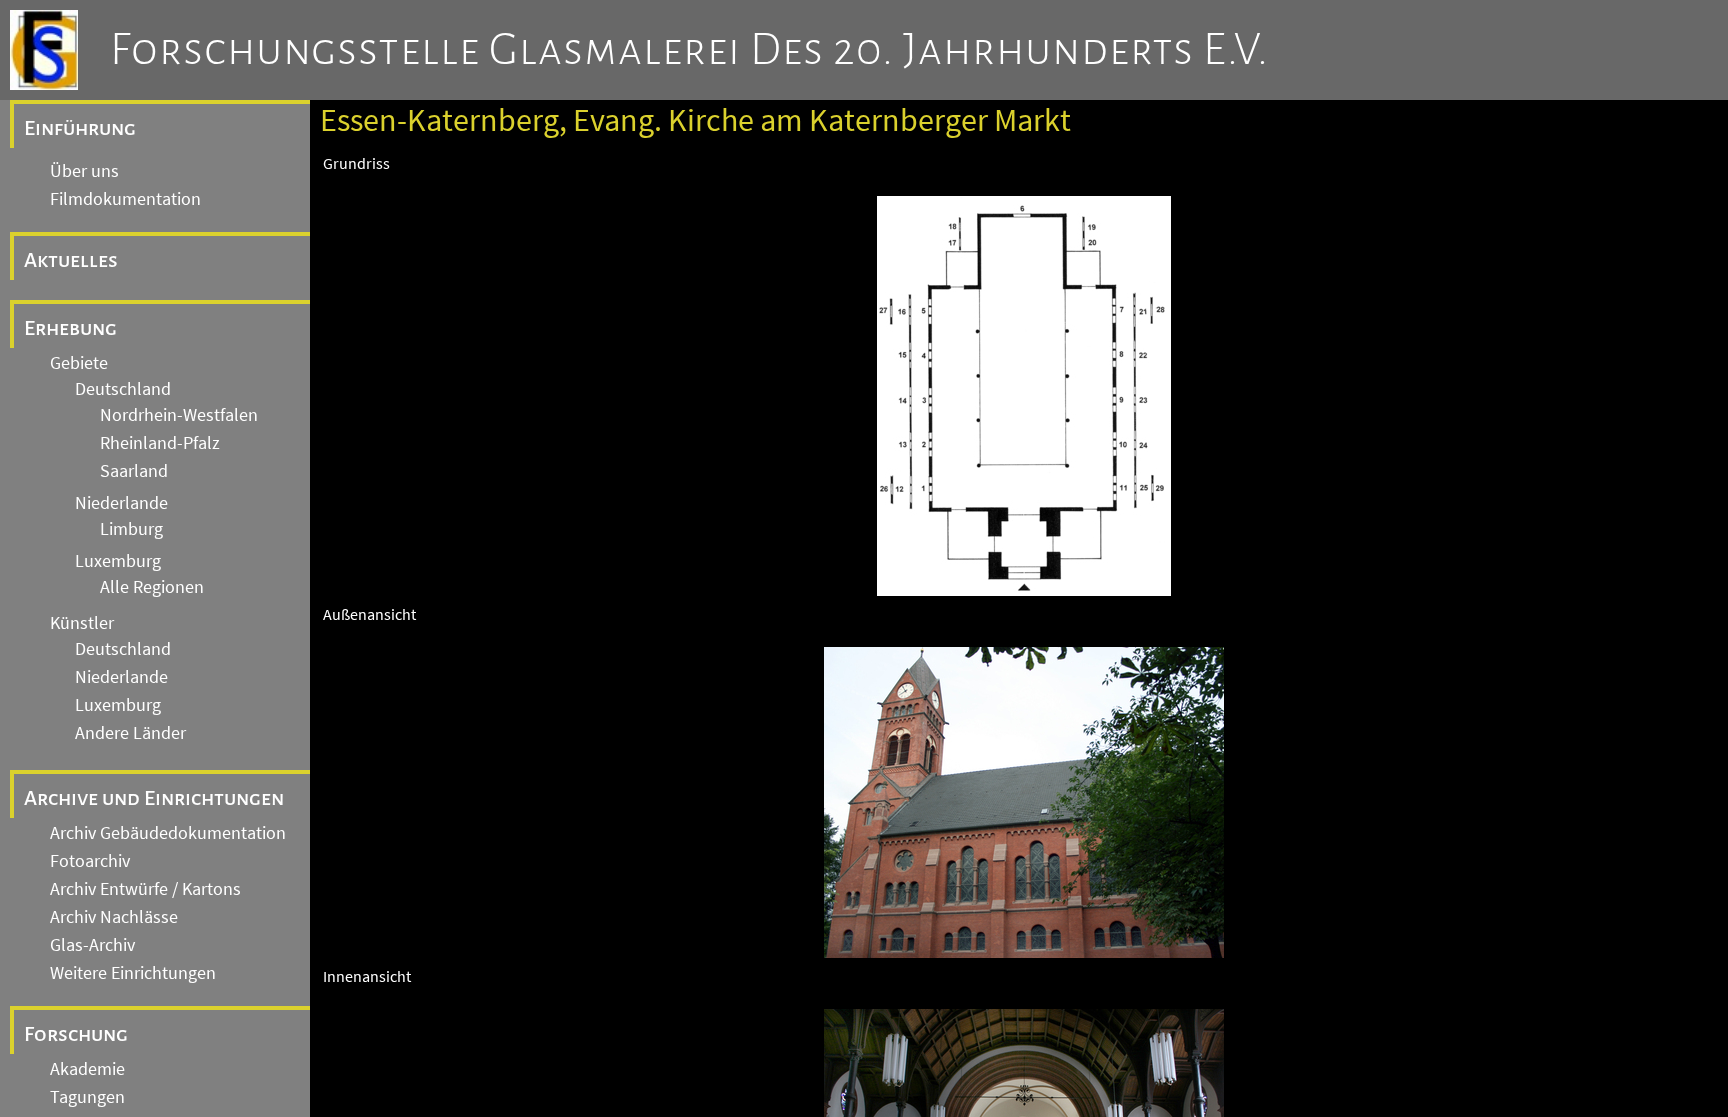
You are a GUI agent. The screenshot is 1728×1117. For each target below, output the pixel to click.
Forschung (76, 1034)
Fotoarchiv (90, 861)
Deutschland (123, 389)
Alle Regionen (152, 587)
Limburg (131, 529)
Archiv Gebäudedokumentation (168, 833)
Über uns (84, 171)
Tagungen (87, 1097)
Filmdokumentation (125, 199)
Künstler (82, 623)
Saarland (134, 471)
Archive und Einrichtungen (154, 798)
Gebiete (79, 363)
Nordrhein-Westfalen (179, 415)
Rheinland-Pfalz (160, 443)
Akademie (87, 1069)
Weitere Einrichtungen (133, 973)
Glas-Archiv (92, 945)
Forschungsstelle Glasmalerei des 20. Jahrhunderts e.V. (689, 50)
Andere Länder (130, 733)
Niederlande (121, 503)
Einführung (80, 128)
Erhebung (70, 328)
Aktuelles (71, 260)
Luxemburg (118, 561)
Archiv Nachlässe (114, 917)
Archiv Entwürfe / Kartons (145, 889)
